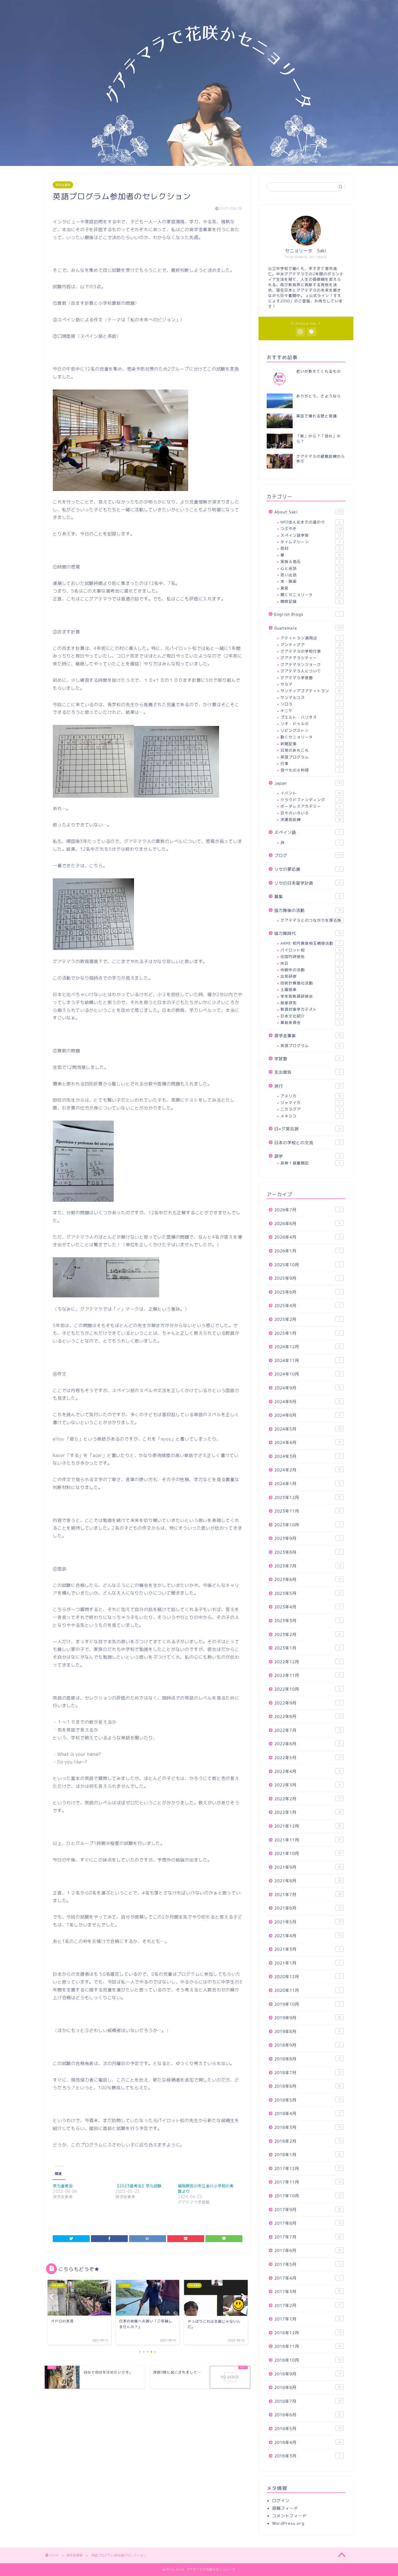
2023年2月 (307, 1634)
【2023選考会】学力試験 (138, 2186)
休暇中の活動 (311, 970)
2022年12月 (307, 1662)
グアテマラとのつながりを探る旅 (311, 920)
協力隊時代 (308, 933)
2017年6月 (307, 2251)
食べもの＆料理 (311, 770)
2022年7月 (308, 1730)
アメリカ (311, 1096)
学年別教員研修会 (311, 996)
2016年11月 (308, 2346)
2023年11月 (307, 1511)
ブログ (308, 855)
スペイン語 (307, 832)
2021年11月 (308, 1840)
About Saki (308, 512)
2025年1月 (307, 1333)
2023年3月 (307, 1621)
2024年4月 (308, 1443)
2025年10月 (307, 1265)
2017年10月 (308, 2196)
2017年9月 (308, 2210)
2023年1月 (307, 1648)
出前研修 (311, 976)
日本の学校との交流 (307, 1143)
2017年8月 (308, 2223)
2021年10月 (308, 1853)
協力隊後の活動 (308, 910)
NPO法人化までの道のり (311, 522)
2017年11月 (308, 2182)
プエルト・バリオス (311, 717)
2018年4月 (308, 2114)
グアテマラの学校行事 (311, 651)
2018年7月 (308, 2073)
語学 (307, 1156)
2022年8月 (308, 1716)
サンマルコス (311, 697)
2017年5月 (308, 2264)
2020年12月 (307, 1977)
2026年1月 (307, 1251)
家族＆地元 (311, 562)
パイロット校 (311, 950)
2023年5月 (308, 1593)
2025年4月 (307, 1306)
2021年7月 (308, 1895)
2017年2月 (308, 2305)
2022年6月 (307, 1744)
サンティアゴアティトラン (311, 691)
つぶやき (311, 528)
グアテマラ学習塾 (311, 678)
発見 (311, 588)
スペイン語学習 (311, 535)
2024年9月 (307, 1388)
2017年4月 (307, 2278)
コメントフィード (289, 2516)
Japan (308, 783)
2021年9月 (308, 1867)
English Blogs (307, 614)
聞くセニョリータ (311, 595)
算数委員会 (311, 1022)
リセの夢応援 (307, 869)
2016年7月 (308, 2401)
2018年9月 (307, 2045)
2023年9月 (307, 1538)
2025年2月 (307, 1319)
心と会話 (311, 568)
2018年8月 (307, 2059)
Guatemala (308, 628)
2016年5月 (308, 2429)
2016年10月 (308, 2360)
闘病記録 (311, 601)
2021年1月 (307, 1963)
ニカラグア (311, 1109)
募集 (307, 897)
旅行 (308, 1086)
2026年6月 (307, 1224)
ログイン (281, 2501)
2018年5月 (308, 2100)
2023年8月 (307, 1552)
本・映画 (311, 581)
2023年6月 (308, 1580)
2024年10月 (307, 1374)
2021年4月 (308, 1936)
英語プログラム (311, 757)
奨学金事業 (63, 185)
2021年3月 (307, 1949)
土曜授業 (311, 989)
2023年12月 (307, 1498)
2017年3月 (308, 2292)
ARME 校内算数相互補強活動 (311, 943)
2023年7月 (308, 1566)
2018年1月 (307, 2155)
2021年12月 (308, 1826)
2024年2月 (308, 1470)
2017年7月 (308, 2237)
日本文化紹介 (311, 1016)
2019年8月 (307, 2032)
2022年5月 (308, 1758)
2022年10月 (307, 1689)
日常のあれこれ (311, 750)
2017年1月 (307, 2319)
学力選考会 (63, 2186)
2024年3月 (307, 1456)
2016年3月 (307, 2456)
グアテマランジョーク (311, 664)
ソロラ (311, 704)
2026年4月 (307, 1237)
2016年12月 (308, 2333)
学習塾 (307, 1059)
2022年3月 (307, 1785)
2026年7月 (307, 1210)
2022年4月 (307, 1771)
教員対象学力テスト (311, 1009)
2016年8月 (308, 2387)
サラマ (311, 684)
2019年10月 (307, 2004)
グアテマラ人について (311, 671)
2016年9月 (308, 2374)
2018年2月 (308, 2141)
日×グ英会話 (308, 1129)
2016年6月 (308, 2415)
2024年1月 (307, 1484)
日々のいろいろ (311, 813)
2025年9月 (307, 1278)
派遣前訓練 (311, 819)
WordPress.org (288, 2523)
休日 (311, 963)
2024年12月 (307, 1347)
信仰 (311, 548)
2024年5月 (308, 1429)
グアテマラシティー (311, 658)
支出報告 (307, 1072)
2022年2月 (308, 1799)
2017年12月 (308, 2169)
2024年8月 (307, 1402)
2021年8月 (308, 1881)
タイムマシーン (311, 542)
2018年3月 (308, 2127)
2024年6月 (307, 1415)
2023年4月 (307, 1607)
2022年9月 (307, 1703)
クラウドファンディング (311, 800)
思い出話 (311, 575)
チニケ (311, 711)
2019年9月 (308, 2018)
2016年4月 (308, 2442)
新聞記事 (311, 744)
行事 (311, 763)
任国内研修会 (311, 956)
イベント (311, 793)
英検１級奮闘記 (311, 1163)
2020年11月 (307, 1990)
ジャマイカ (311, 1103)
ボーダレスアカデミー (311, 806)
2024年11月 (307, 1361)
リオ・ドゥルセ (311, 724)
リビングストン (311, 730)
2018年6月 (308, 2086)
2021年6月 (308, 1908)
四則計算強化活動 (311, 983)
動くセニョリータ (311, 737)
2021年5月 (308, 1922)
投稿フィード (285, 2508)
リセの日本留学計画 (307, 883)
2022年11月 (307, 1675)
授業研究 (311, 1003)
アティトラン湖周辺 (311, 638)
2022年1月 (308, 1812)
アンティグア (311, 645)
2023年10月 (307, 1525)
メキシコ (311, 1116)
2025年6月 (307, 1292)
